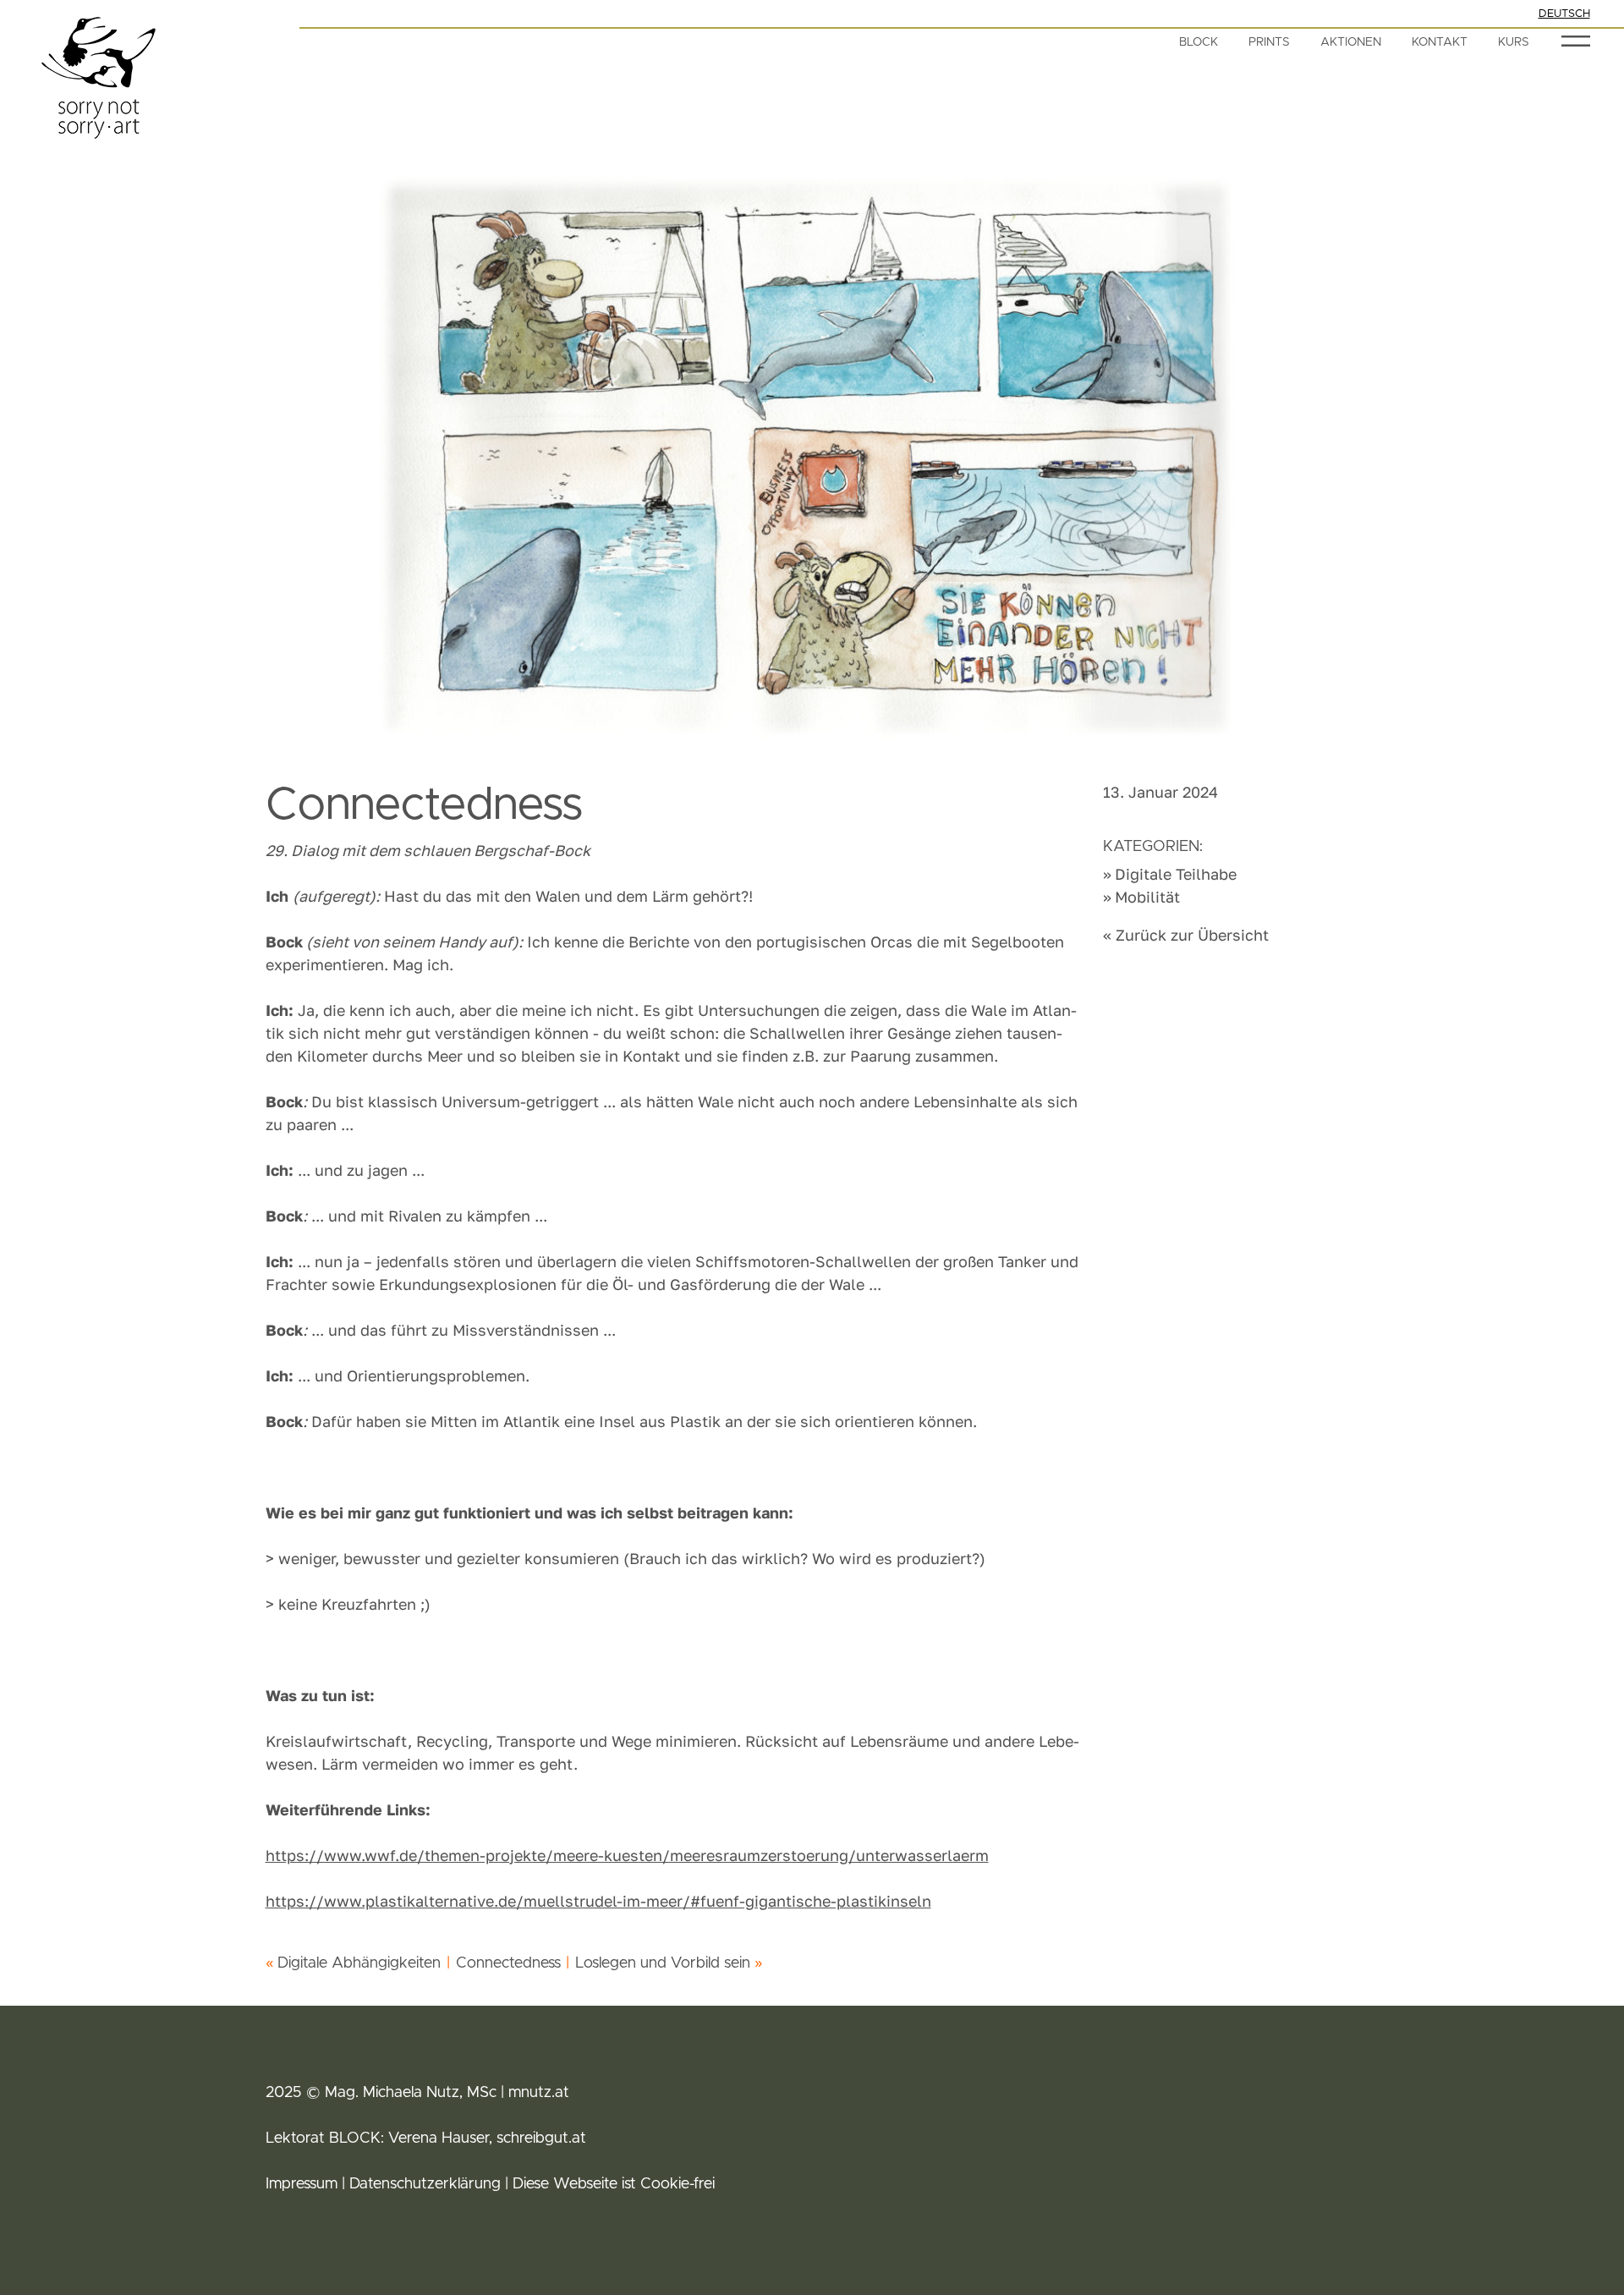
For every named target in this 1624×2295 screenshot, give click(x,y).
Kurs (1514, 42)
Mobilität (1147, 897)
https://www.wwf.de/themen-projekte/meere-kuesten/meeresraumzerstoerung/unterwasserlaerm (627, 1855)
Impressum (302, 2184)
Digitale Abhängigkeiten (359, 1963)
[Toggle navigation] (1575, 41)
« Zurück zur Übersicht (1186, 935)
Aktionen (1351, 42)
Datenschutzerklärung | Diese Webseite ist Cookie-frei (532, 2184)
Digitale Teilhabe (1176, 874)
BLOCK (1199, 42)
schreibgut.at (539, 2139)
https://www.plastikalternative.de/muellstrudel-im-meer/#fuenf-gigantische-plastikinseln (598, 1901)
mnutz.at (539, 2093)
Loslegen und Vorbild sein (663, 1963)
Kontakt (1440, 42)
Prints (1269, 42)
